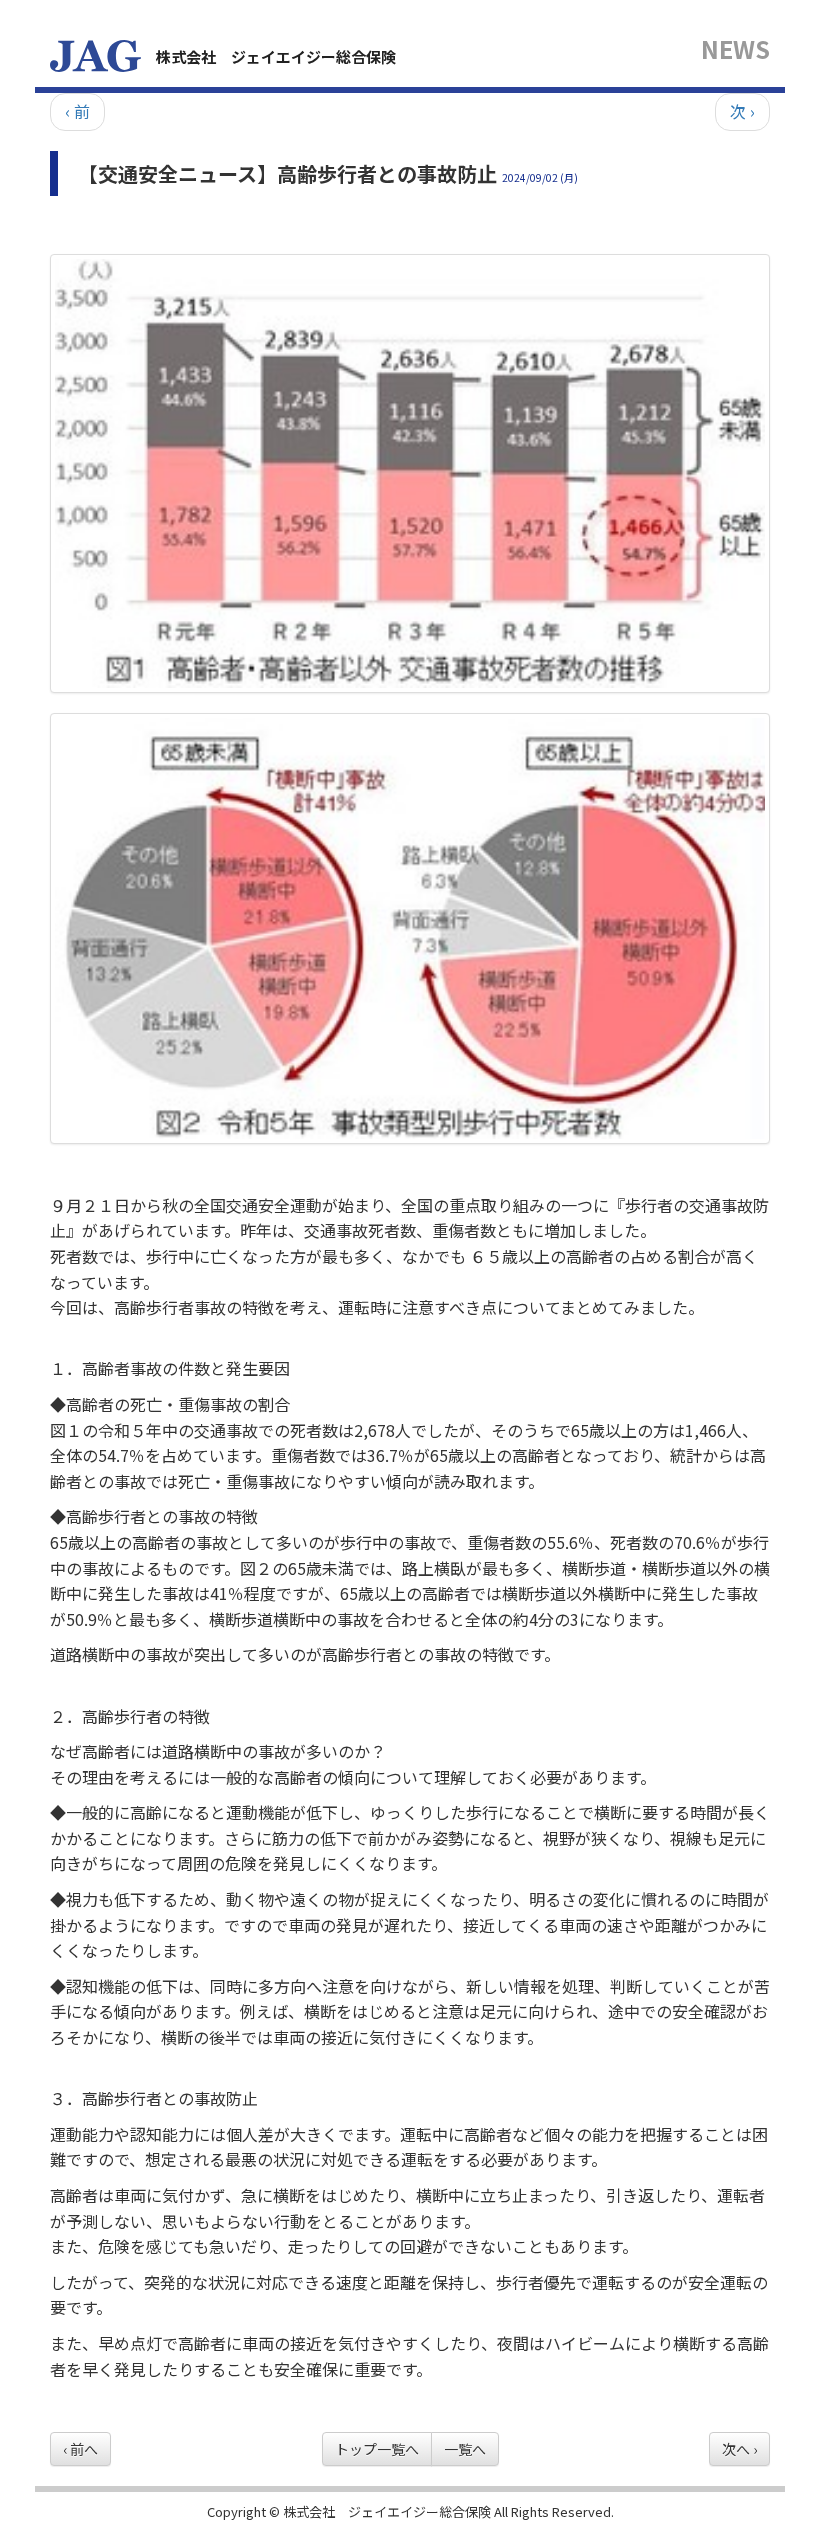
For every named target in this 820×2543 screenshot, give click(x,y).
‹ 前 (77, 111)
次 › (742, 111)
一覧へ (465, 2449)
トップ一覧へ (377, 2449)
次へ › (739, 2449)
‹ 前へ (80, 2449)
